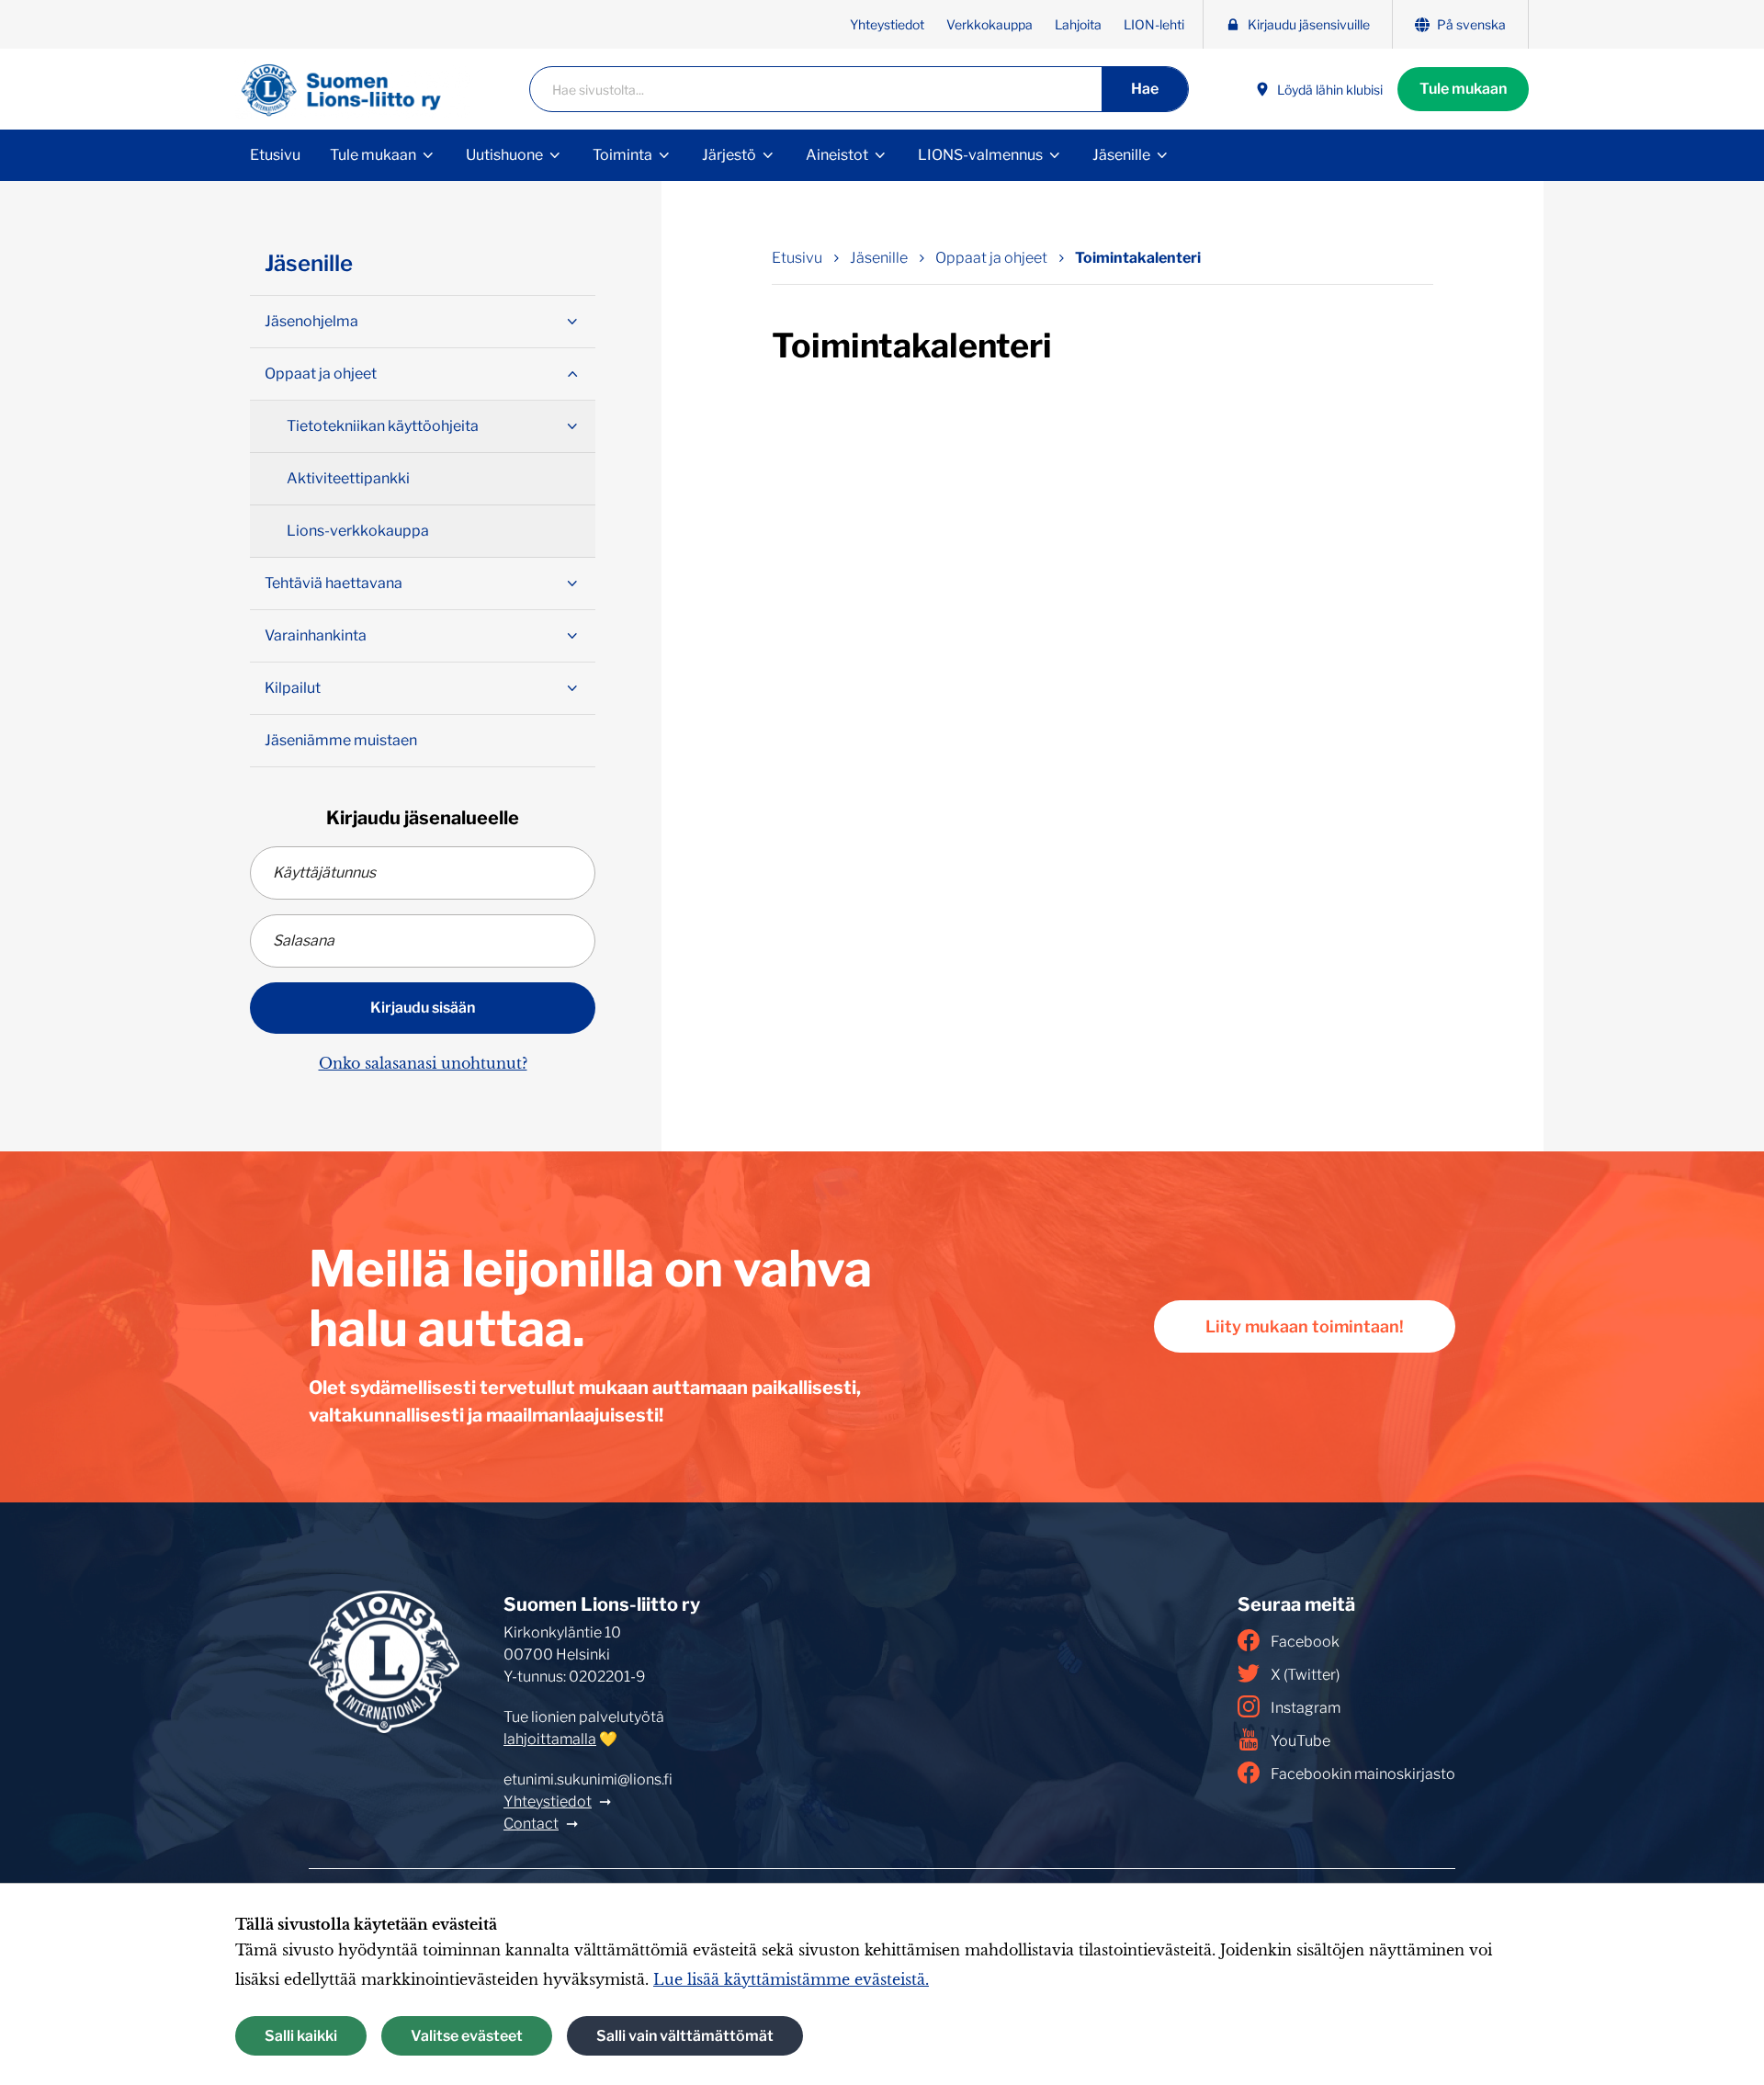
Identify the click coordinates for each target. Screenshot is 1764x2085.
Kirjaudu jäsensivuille (1309, 24)
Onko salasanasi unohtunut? (423, 1063)
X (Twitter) (1305, 1675)
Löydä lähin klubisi (1330, 90)
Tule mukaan (1463, 89)
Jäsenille (1121, 155)
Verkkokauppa (989, 24)
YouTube (1300, 1741)
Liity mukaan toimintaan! (1305, 1326)
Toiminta (622, 155)
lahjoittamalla (550, 1739)
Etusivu (275, 155)
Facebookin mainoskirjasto (1363, 1774)
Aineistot (837, 155)
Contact (531, 1824)
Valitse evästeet (467, 2036)
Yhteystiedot (887, 24)
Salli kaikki (301, 2036)
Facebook (1305, 1642)
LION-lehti (1154, 24)
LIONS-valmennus (980, 155)
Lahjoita (1078, 24)
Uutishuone (504, 155)
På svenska (1471, 24)
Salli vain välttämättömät (685, 2036)
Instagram (1306, 1708)
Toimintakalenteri (1138, 258)
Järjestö (729, 155)
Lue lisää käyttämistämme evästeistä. (791, 1979)
